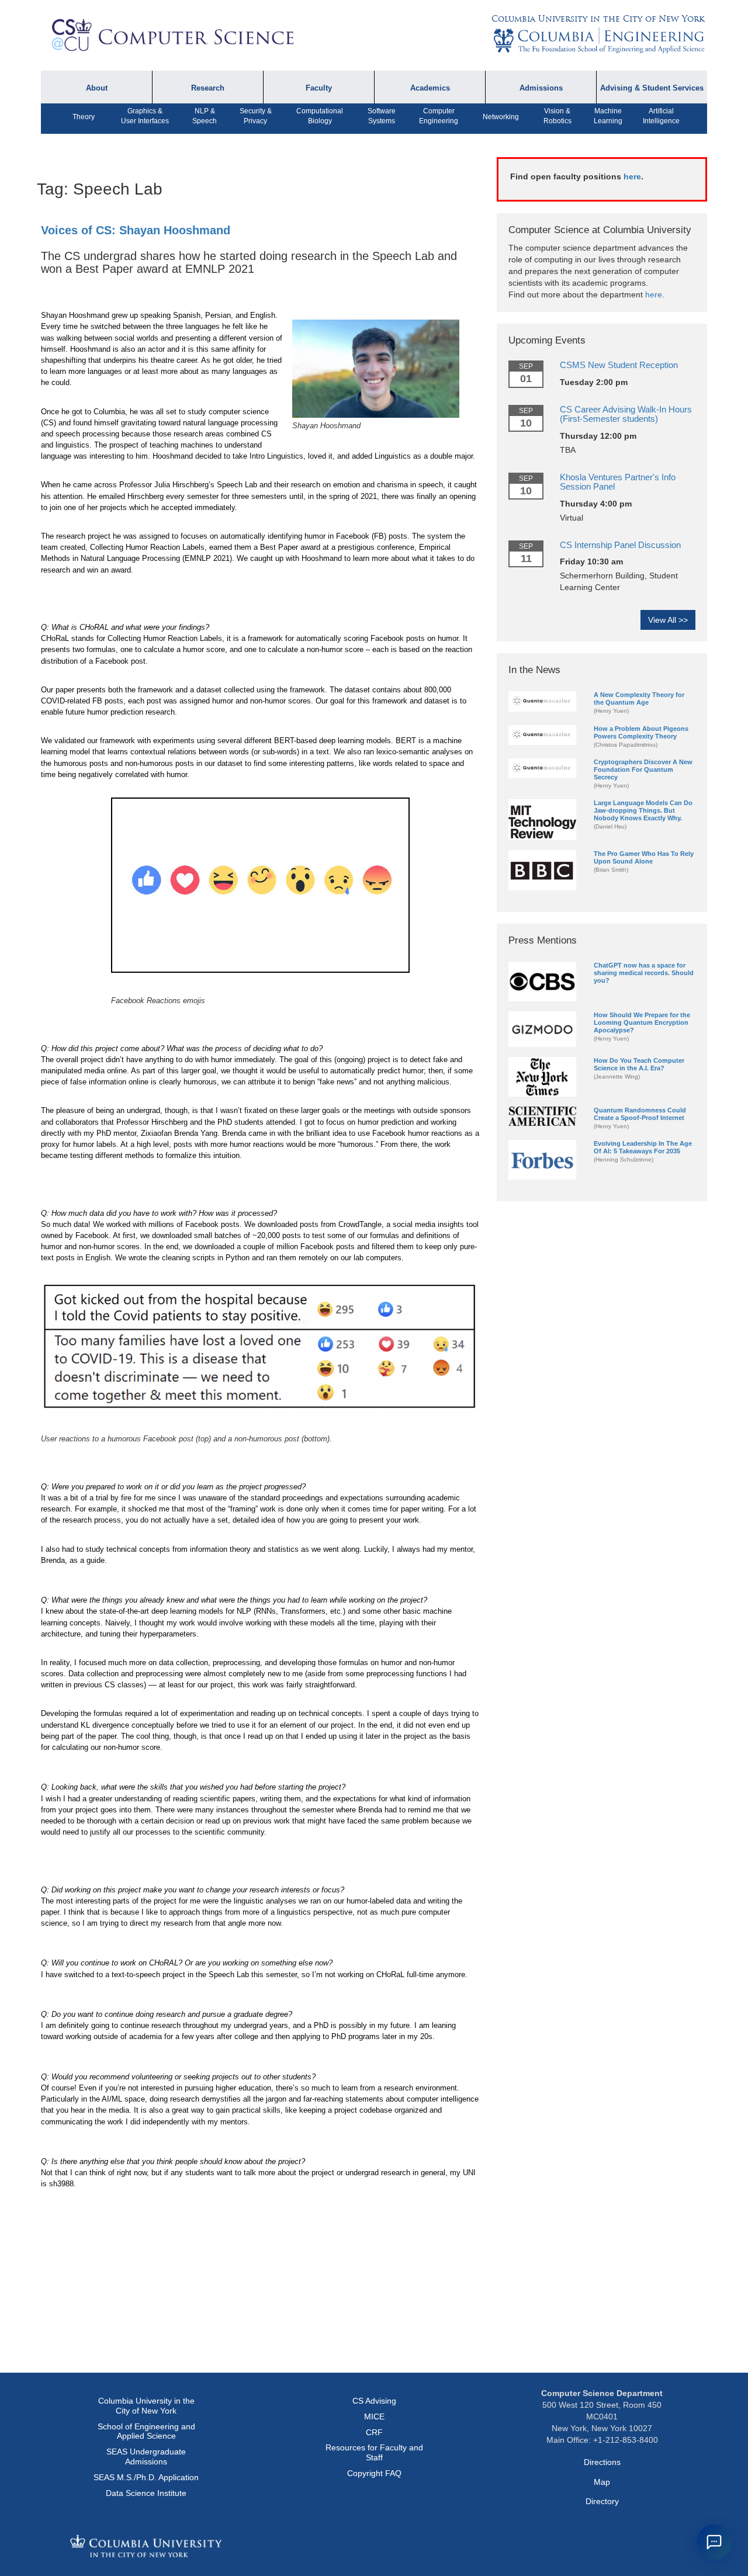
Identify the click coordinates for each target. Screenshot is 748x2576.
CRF (374, 2432)
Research (208, 88)
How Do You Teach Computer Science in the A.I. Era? (639, 1064)
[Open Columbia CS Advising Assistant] (714, 2542)
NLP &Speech (205, 116)
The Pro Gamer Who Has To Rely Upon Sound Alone (644, 857)
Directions (602, 2462)
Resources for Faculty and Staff (374, 2452)
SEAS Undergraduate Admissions (146, 2457)
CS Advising (374, 2401)
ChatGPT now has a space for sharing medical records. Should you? (644, 973)
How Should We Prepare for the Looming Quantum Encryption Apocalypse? (642, 1022)
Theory (84, 117)
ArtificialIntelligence (661, 116)
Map (602, 2482)
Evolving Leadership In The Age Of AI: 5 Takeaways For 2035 (643, 1147)
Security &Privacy (256, 116)
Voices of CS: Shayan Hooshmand (136, 230)
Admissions (541, 88)
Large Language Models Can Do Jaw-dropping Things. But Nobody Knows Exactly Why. (643, 810)
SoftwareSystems (382, 116)
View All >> (668, 620)
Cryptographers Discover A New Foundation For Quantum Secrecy (643, 769)
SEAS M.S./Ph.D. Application (146, 2477)
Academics (430, 88)
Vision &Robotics (557, 116)
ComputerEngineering (439, 116)
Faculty (319, 88)
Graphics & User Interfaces (145, 116)
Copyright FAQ (374, 2473)
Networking (501, 117)
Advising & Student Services (652, 88)
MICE (374, 2416)
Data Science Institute (146, 2493)
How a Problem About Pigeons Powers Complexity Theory (641, 732)
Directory (602, 2501)
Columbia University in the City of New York (598, 19)
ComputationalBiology (320, 116)
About (97, 88)
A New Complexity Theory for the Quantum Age (639, 698)
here (632, 176)
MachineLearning (608, 116)
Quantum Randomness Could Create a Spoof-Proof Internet (640, 1114)
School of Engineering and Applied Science (146, 2431)
